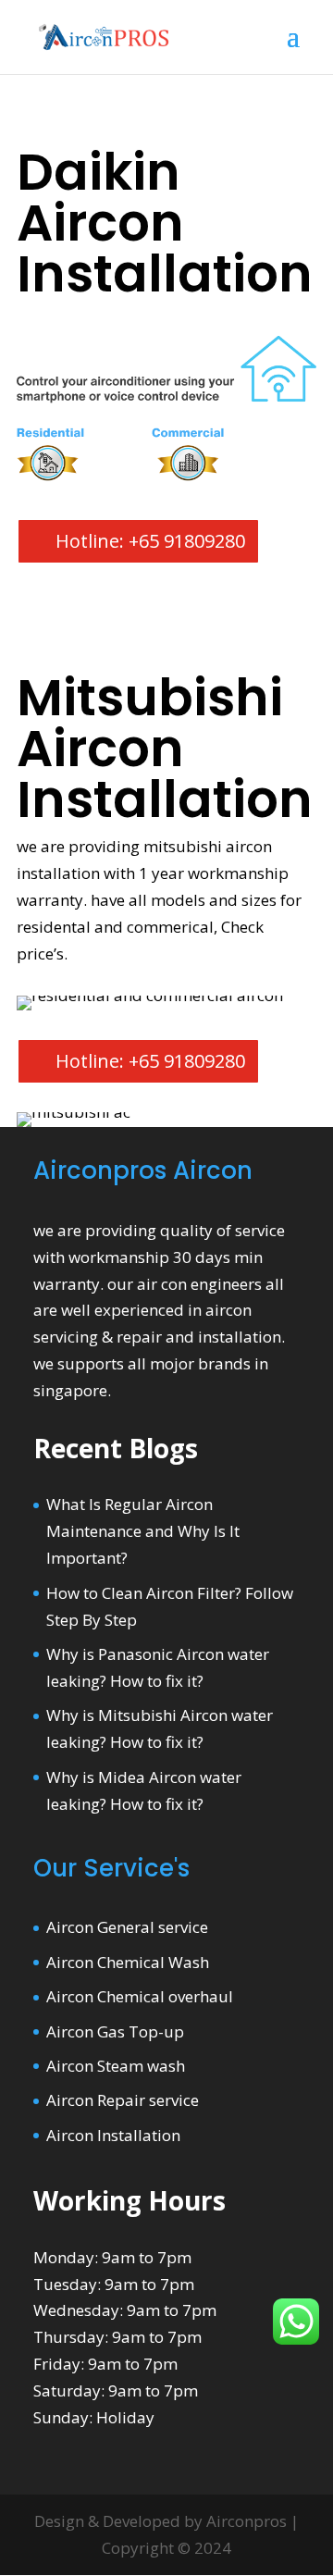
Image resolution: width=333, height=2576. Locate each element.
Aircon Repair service (123, 2100)
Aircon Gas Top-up (115, 2031)
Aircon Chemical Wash (128, 1962)
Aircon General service (127, 1927)
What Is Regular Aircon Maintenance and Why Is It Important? (143, 1531)
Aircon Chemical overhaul (140, 1996)
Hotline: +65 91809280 (150, 541)
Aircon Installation (113, 2135)
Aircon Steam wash (116, 2066)
